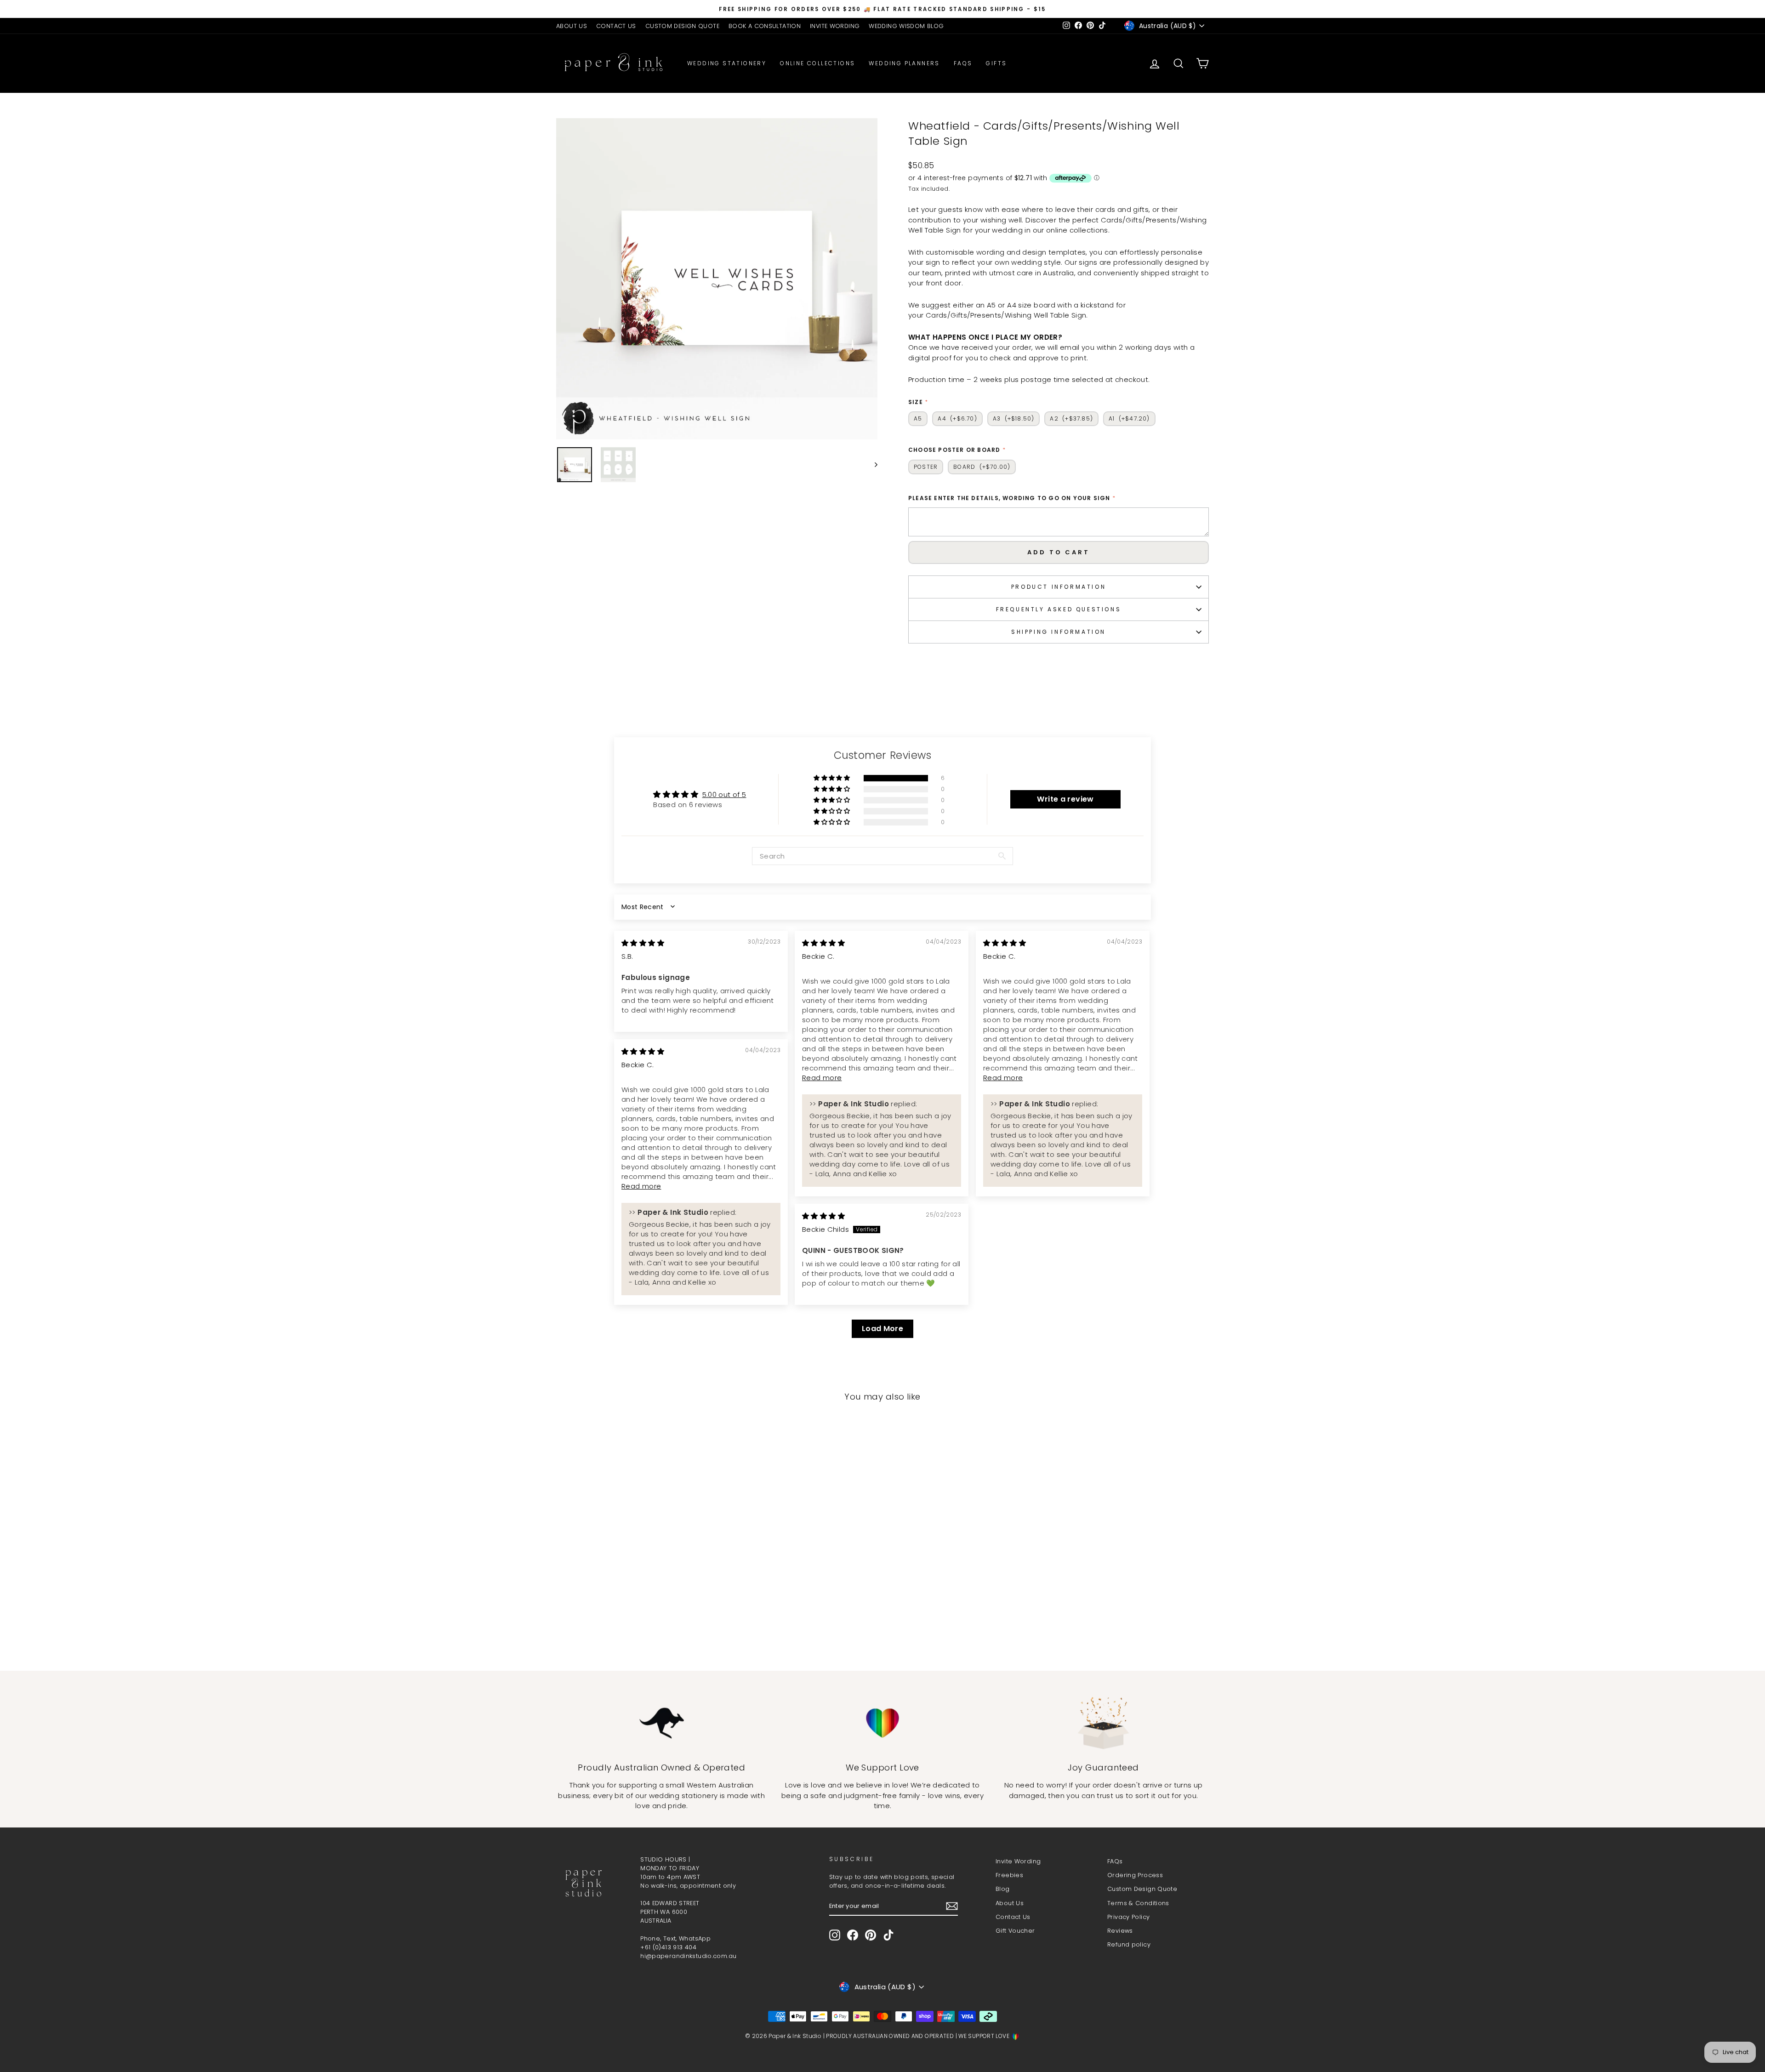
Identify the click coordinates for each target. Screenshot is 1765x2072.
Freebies (1009, 1875)
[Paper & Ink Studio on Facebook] (853, 1935)
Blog (1003, 1889)
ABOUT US (572, 26)
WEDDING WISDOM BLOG (906, 26)
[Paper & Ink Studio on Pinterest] (871, 1935)
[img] (643, 943)
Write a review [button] (1065, 799)
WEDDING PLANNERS (904, 63)
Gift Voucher (1015, 1931)
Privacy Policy (1128, 1917)
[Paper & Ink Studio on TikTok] (888, 1935)
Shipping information (1059, 632)
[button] (832, 778)
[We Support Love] (883, 1723)
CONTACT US (616, 26)
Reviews (1120, 1931)
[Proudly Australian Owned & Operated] (662, 1723)
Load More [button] (882, 1329)
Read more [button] (822, 1078)
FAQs (963, 63)
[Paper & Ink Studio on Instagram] (835, 1935)
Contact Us (1013, 1917)
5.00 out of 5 (724, 794)
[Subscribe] (952, 1906)
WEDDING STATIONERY (727, 63)
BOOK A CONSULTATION (765, 26)
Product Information (1059, 587)
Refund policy (1129, 1944)
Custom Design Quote (1142, 1889)
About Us (1010, 1903)
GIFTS (996, 63)
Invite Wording (1018, 1861)
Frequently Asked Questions (1059, 609)
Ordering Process (1135, 1875)
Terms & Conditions (1138, 1903)
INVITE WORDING (835, 26)
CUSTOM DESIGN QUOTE (682, 26)
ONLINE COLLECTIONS (817, 63)
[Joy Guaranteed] (1103, 1723)
